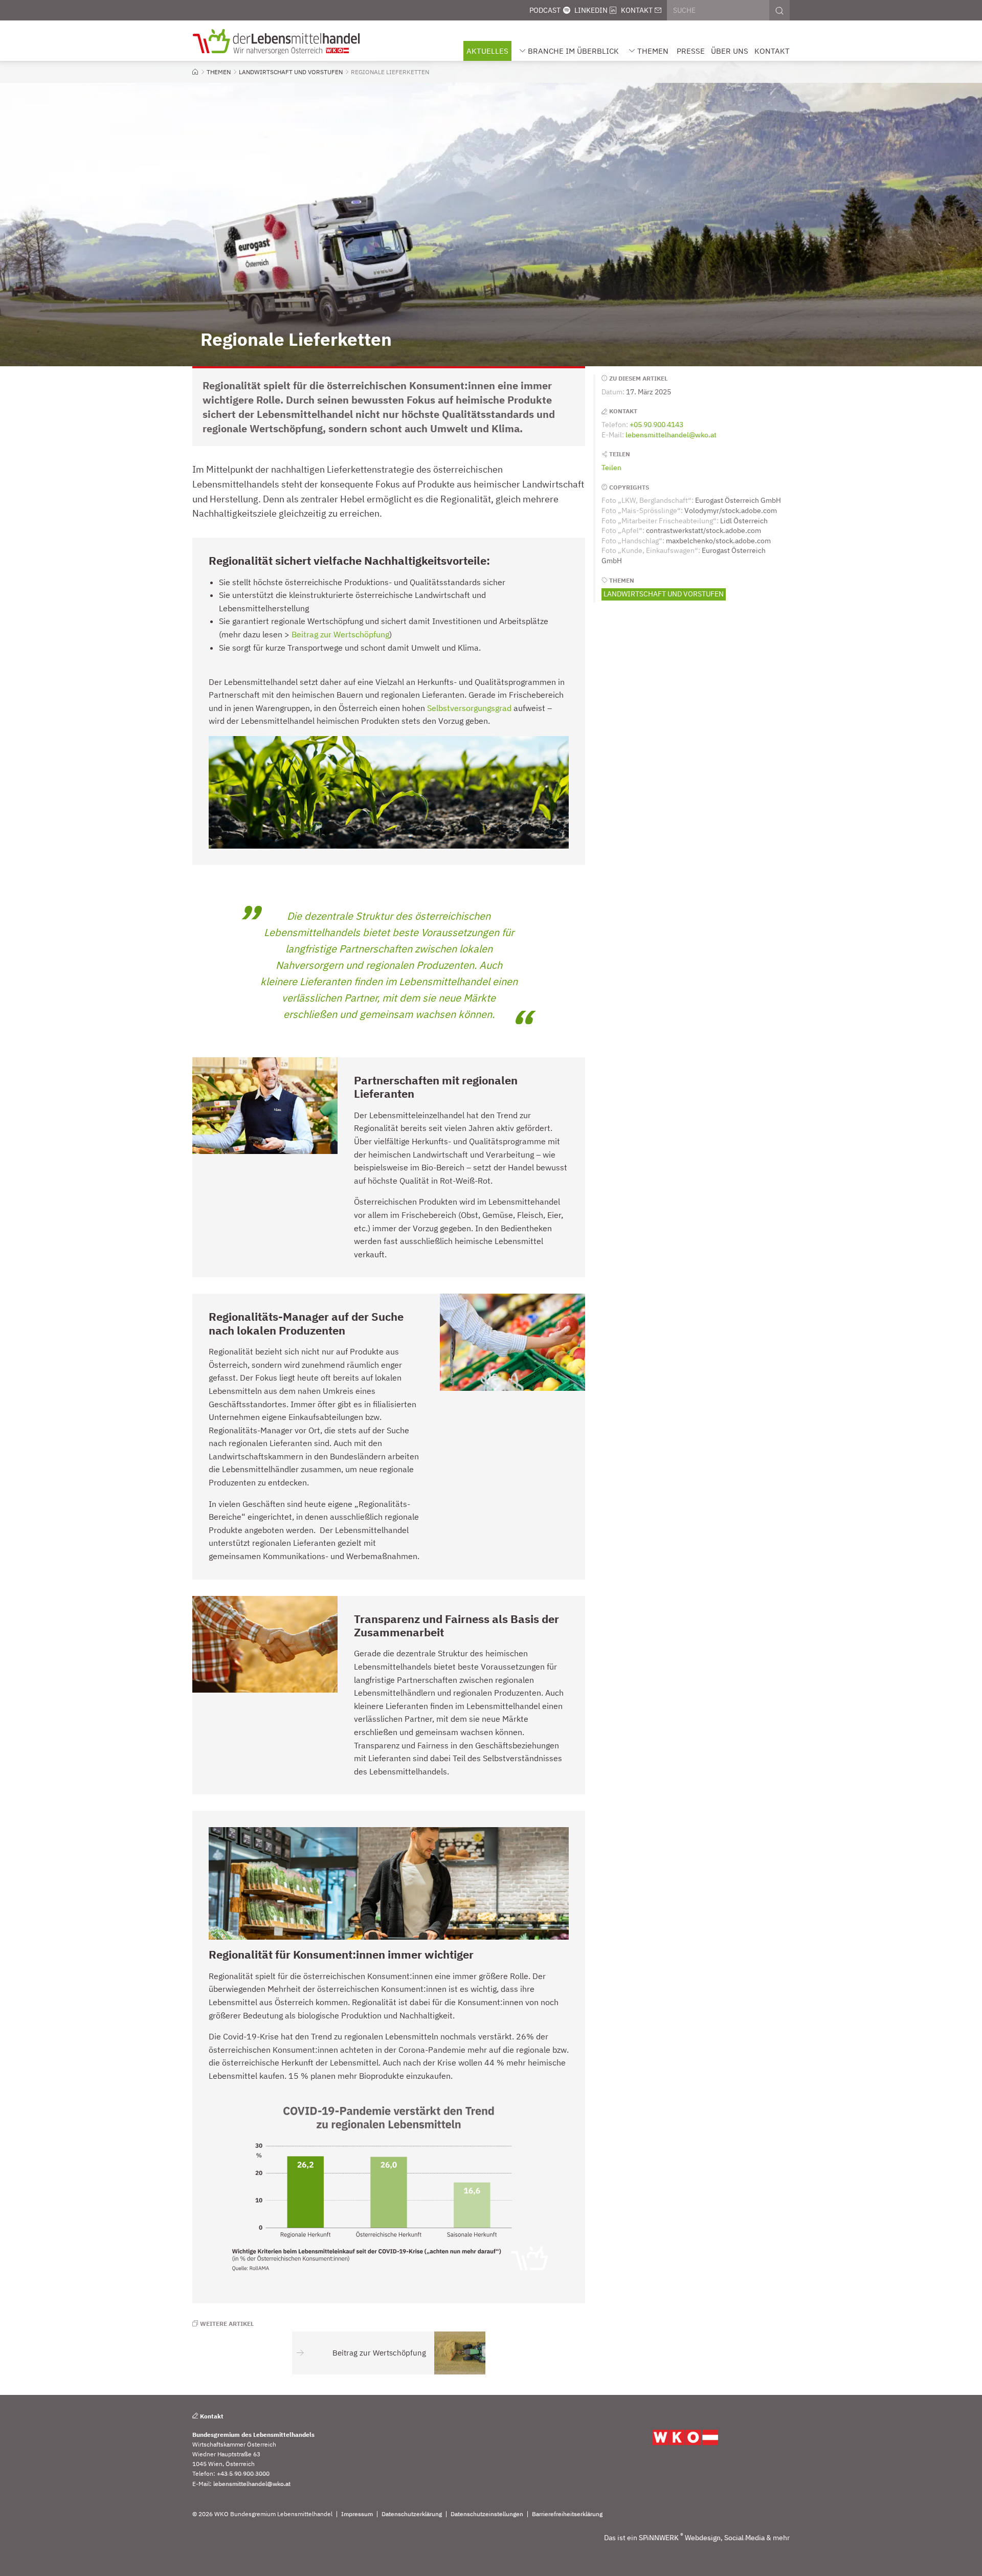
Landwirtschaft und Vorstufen (664, 594)
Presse (691, 51)
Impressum (357, 2514)
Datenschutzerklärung (412, 2514)
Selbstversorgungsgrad (469, 708)
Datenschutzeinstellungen (487, 2514)
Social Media (744, 2538)
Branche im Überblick (573, 51)
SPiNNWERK (659, 2538)
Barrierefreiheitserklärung (567, 2514)
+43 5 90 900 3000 (243, 2473)
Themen (653, 51)
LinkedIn (591, 10)
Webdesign (703, 2538)
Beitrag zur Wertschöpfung (340, 634)
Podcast (545, 10)
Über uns (730, 51)
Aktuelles (487, 51)
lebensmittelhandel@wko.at (671, 435)
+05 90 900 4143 (656, 425)
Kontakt (637, 10)
